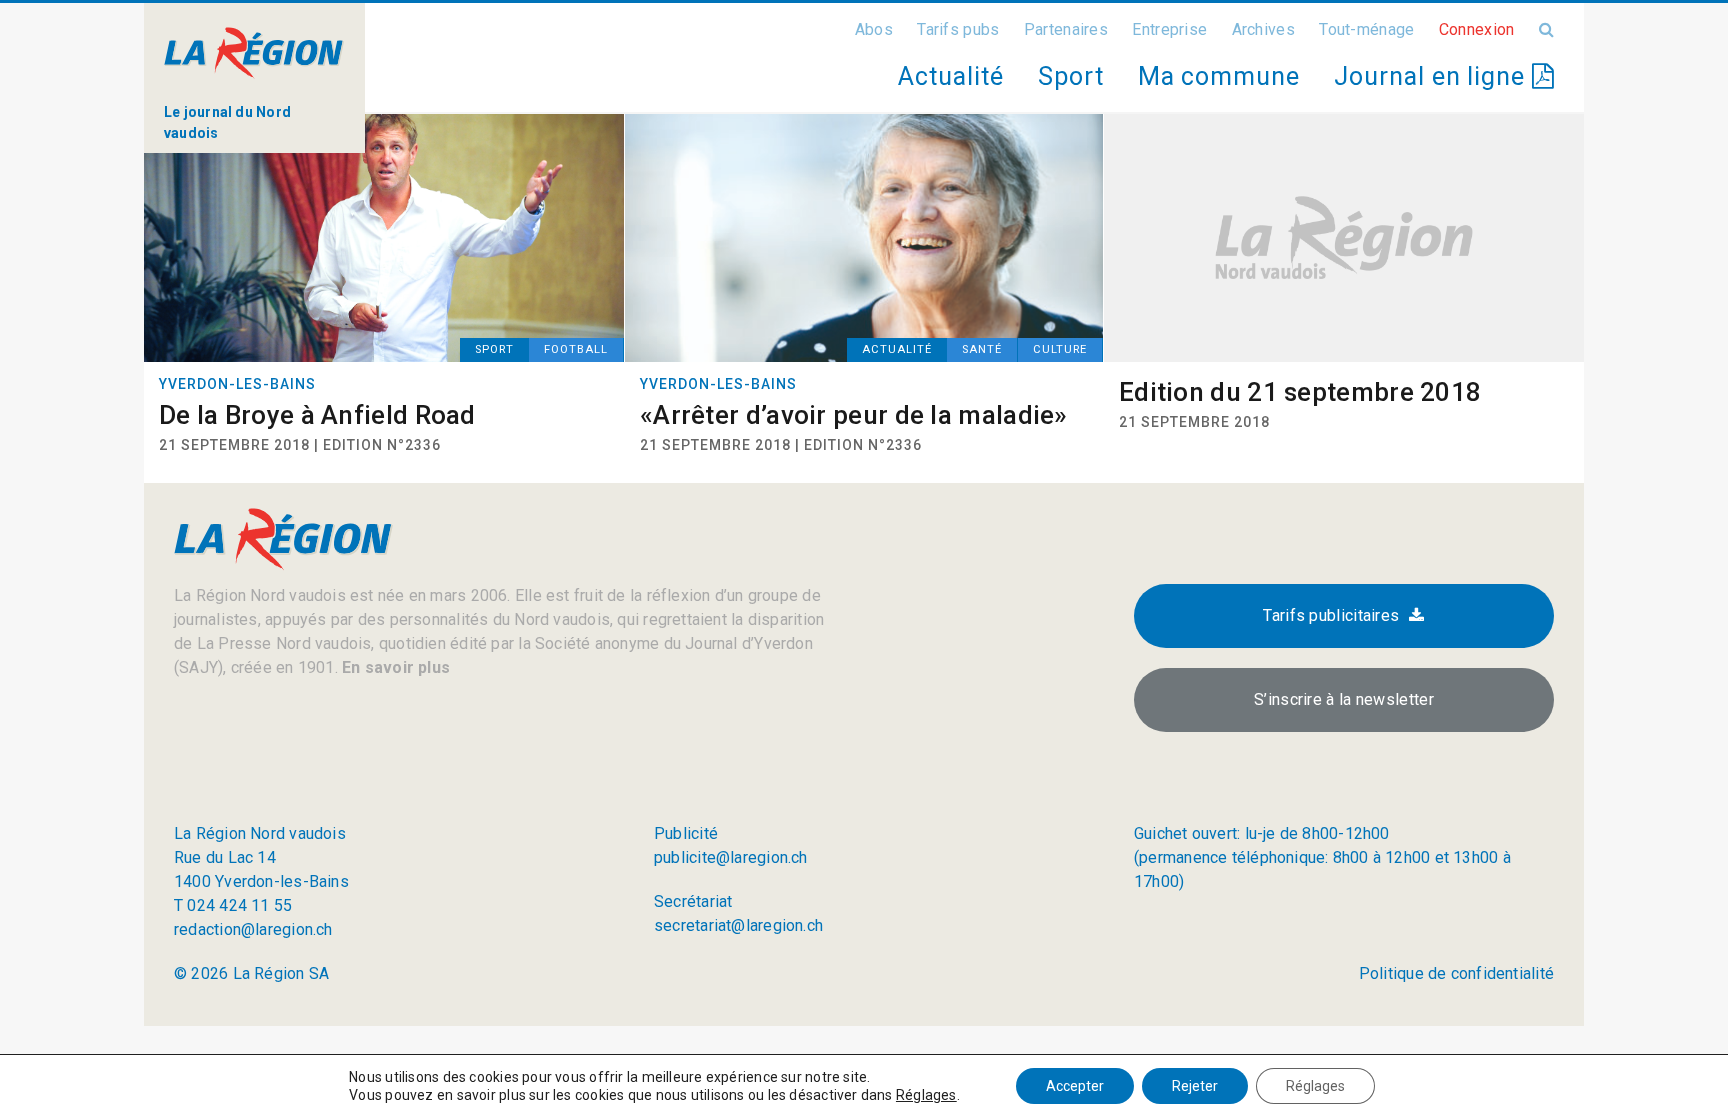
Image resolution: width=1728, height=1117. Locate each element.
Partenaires (1066, 29)
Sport (1071, 76)
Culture (1060, 349)
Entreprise (1169, 29)
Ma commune (1219, 76)
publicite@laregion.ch (731, 857)
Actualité (950, 76)
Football (576, 349)
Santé (982, 349)
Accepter (1075, 1086)
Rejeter (1195, 1086)
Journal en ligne (1433, 76)
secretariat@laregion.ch (738, 925)
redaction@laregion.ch (253, 929)
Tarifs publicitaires (1331, 615)
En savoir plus (394, 667)
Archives (1263, 29)
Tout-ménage (1366, 29)
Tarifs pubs (958, 29)
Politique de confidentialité (1456, 973)
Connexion (1477, 29)
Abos (874, 29)
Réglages (926, 1095)
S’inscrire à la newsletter (1344, 699)
